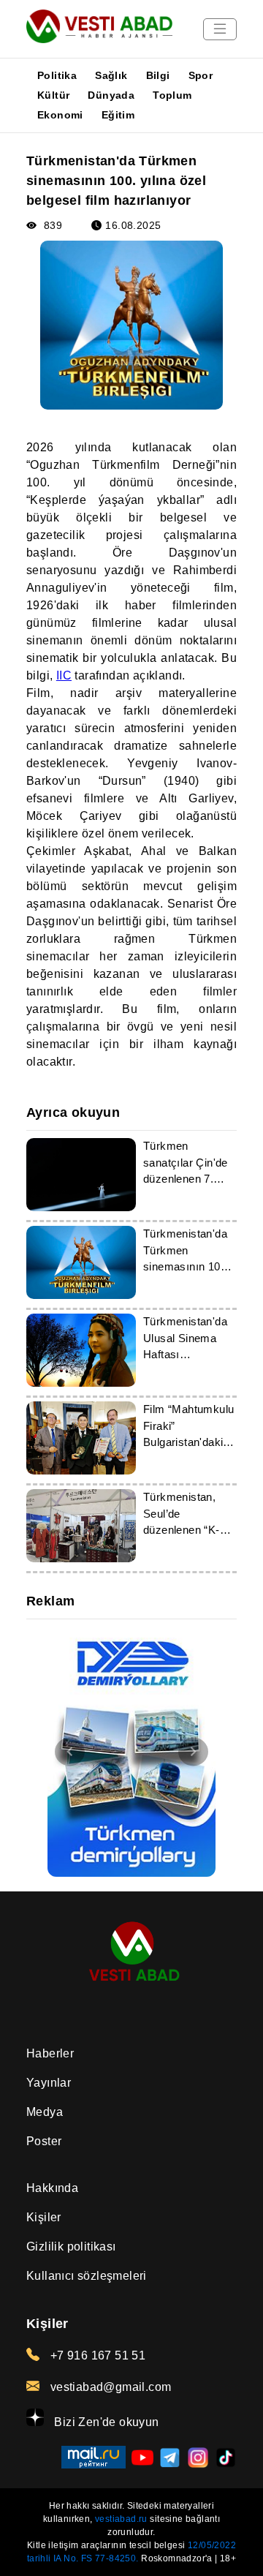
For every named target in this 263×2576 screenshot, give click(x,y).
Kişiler (44, 2217)
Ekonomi (60, 115)
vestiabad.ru (121, 2519)
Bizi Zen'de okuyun (105, 2422)
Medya (45, 2112)
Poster (44, 2141)
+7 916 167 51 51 (96, 2355)
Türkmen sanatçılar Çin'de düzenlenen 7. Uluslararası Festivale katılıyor (188, 1179)
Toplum (172, 95)
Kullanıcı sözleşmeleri (87, 2276)
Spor (201, 75)
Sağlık (111, 75)
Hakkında (52, 2188)
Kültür (53, 95)
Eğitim (118, 115)
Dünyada (111, 95)
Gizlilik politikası (71, 2247)
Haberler (50, 2053)
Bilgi (158, 75)
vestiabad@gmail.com (109, 2387)
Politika (57, 75)
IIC (64, 675)
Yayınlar (49, 2083)
